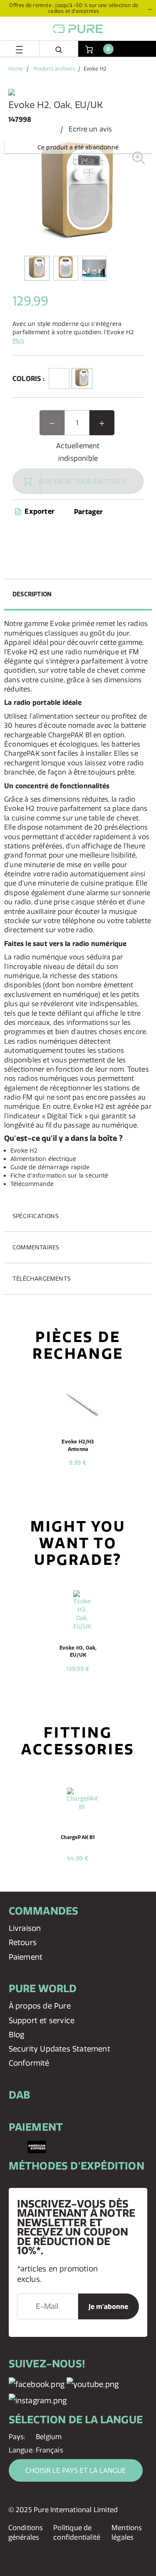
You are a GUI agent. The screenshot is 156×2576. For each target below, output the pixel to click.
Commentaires (36, 1247)
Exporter (39, 511)
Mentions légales (127, 2532)
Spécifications (36, 1216)
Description (32, 594)
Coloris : (28, 378)
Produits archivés (54, 69)
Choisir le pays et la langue (76, 2470)
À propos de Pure (40, 2006)
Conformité (29, 2063)
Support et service (42, 2020)
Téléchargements (42, 1279)
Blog (17, 2035)
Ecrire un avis (90, 129)
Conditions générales (26, 2532)
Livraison (25, 1928)
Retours (23, 1942)
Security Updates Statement (59, 2049)
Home (16, 69)
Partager (89, 512)
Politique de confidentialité (77, 2532)
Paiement (26, 1957)
